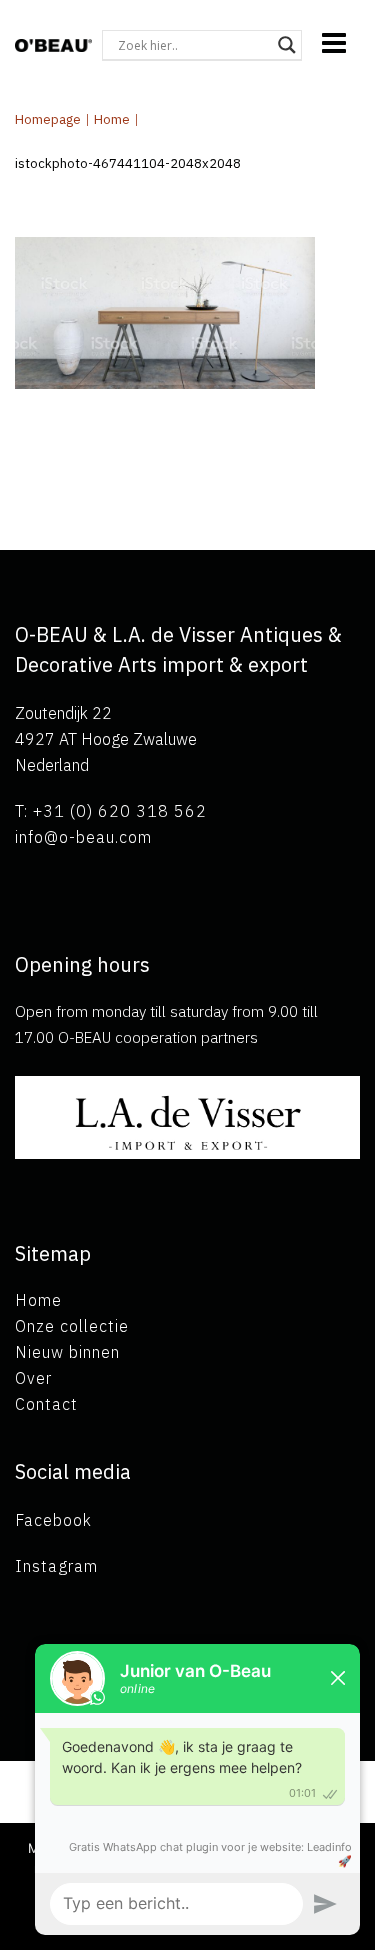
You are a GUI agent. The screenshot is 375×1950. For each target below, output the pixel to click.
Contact (46, 1404)
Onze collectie (72, 1326)
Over (33, 1378)
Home (112, 119)
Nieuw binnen (67, 1352)
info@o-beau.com (83, 837)
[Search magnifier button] (287, 45)
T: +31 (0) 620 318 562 (111, 811)
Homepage (48, 119)
